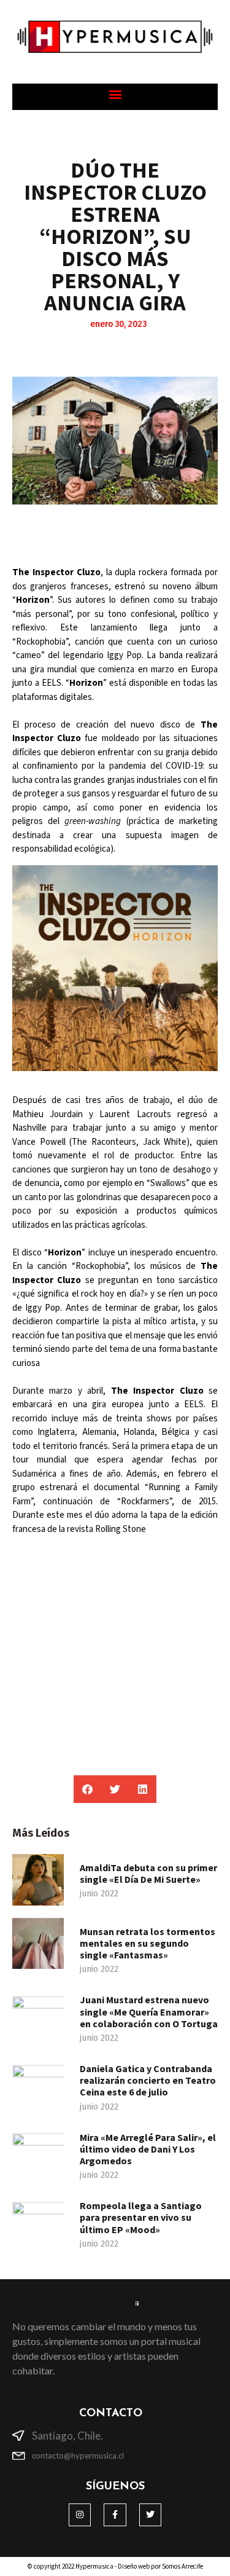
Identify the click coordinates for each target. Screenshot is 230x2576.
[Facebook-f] (115, 2515)
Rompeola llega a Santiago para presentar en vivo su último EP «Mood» (141, 2217)
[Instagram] (80, 2515)
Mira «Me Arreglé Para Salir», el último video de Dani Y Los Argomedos (148, 2149)
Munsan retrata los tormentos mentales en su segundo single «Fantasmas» (148, 1943)
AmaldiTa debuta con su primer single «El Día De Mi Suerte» (148, 1873)
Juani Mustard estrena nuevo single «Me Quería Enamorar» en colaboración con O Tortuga (149, 2011)
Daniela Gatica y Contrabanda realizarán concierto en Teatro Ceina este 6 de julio (148, 2080)
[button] (115, 94)
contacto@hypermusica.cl (78, 2456)
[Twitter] (150, 2515)
